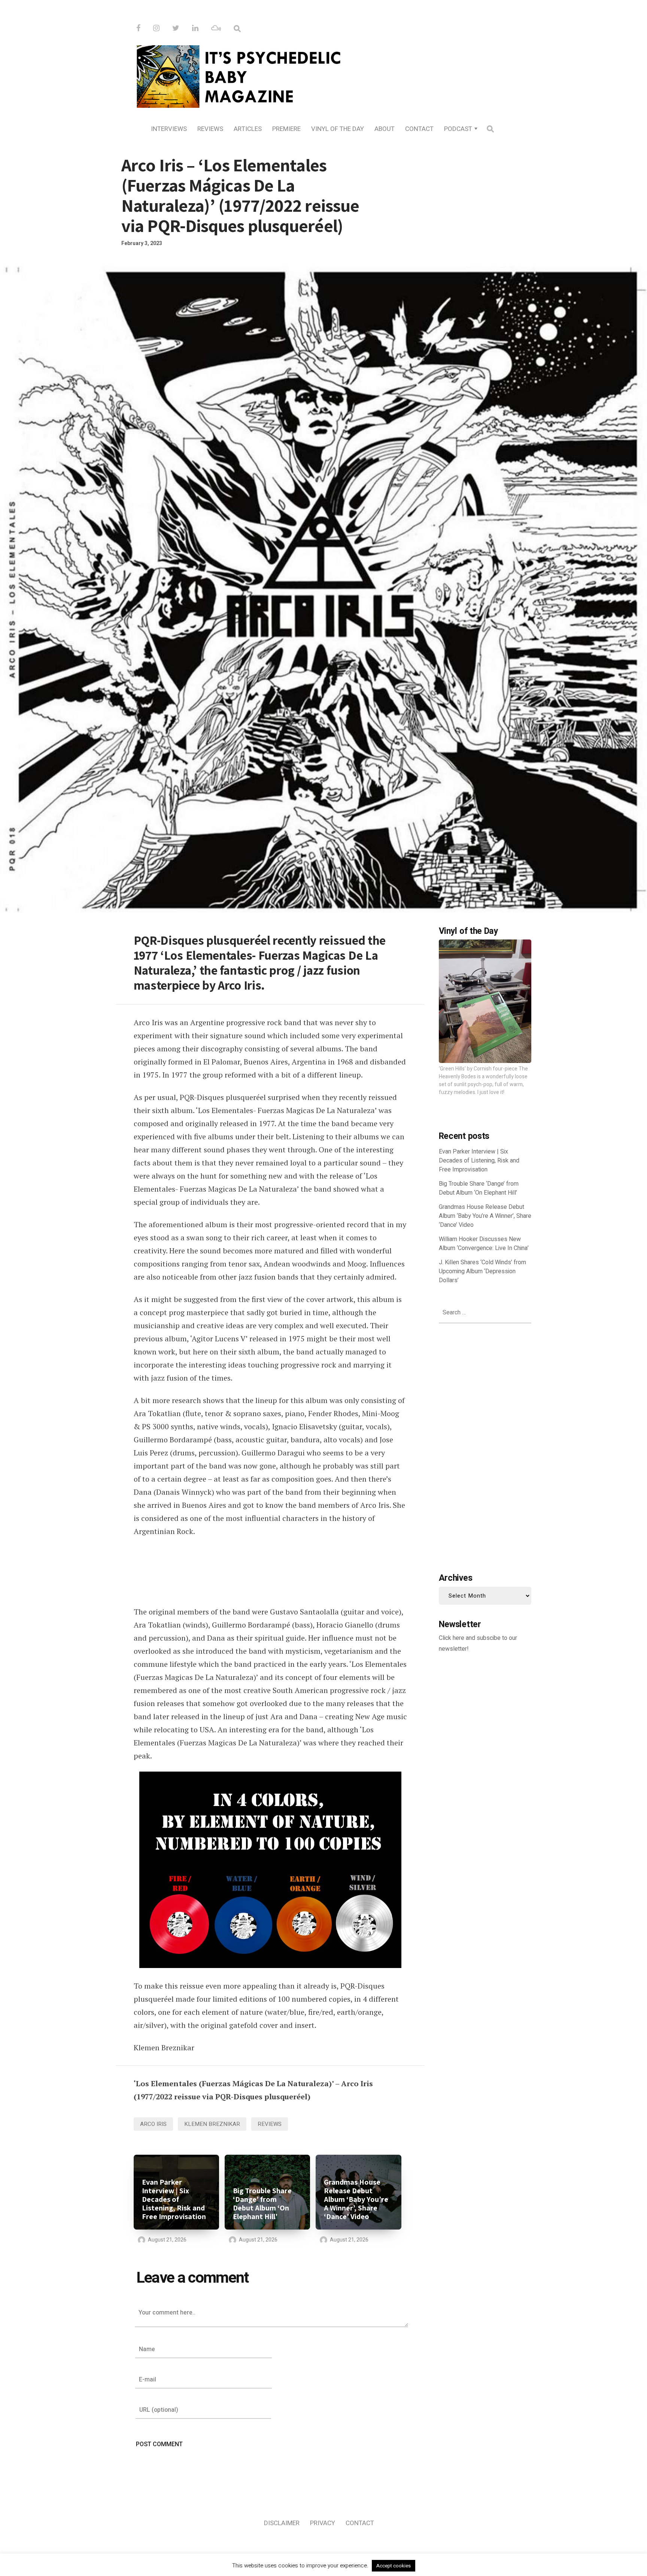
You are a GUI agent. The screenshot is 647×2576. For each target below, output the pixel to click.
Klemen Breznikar (212, 2124)
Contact (419, 129)
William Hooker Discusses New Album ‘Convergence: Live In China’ (484, 1244)
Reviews (210, 129)
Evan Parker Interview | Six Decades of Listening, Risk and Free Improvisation (174, 2199)
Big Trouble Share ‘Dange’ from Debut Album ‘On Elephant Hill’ (262, 2204)
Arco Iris (153, 2124)
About (385, 129)
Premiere (286, 129)
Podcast (458, 129)
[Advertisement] (485, 1446)
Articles (248, 129)
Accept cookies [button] (394, 2566)
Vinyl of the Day (338, 129)
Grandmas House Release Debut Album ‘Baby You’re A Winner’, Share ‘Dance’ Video (356, 2199)
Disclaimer (282, 2523)
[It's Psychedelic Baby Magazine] (323, 75)
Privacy (323, 2523)
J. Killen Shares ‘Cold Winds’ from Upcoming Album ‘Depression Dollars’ (482, 1271)
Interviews (169, 129)
